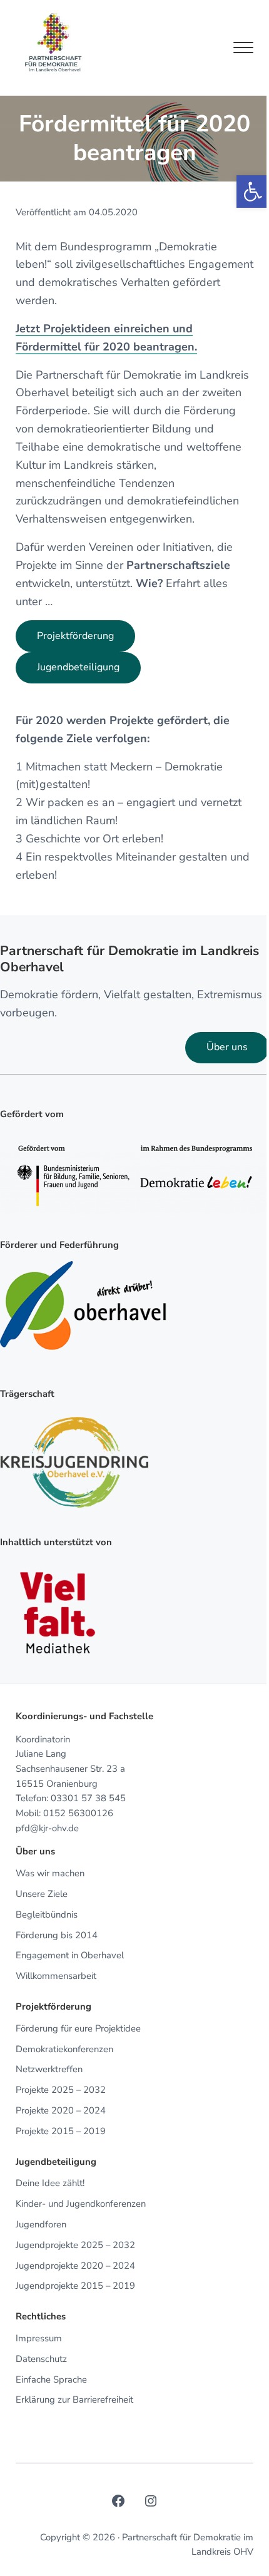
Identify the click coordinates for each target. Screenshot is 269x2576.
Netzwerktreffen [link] (49, 2069)
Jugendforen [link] (41, 2224)
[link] (253, 192)
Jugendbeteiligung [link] (78, 667)
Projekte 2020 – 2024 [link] (61, 2110)
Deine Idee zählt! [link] (50, 2183)
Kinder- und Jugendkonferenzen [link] (81, 2204)
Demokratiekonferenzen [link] (64, 2049)
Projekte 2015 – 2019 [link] (61, 2131)
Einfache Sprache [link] (51, 2379)
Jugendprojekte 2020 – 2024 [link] (75, 2266)
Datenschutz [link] (41, 2359)
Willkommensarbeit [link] (56, 1976)
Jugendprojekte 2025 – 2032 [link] (75, 2245)
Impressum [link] (39, 2338)
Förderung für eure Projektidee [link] (78, 2028)
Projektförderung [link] (75, 636)
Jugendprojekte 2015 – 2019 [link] (75, 2286)
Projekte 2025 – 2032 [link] (61, 2090)
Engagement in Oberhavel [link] (70, 1955)
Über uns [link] (227, 1047)
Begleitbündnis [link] (47, 1914)
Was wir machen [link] (50, 1873)
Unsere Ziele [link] (42, 1894)
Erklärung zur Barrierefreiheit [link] (74, 2400)
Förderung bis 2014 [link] (57, 1935)
